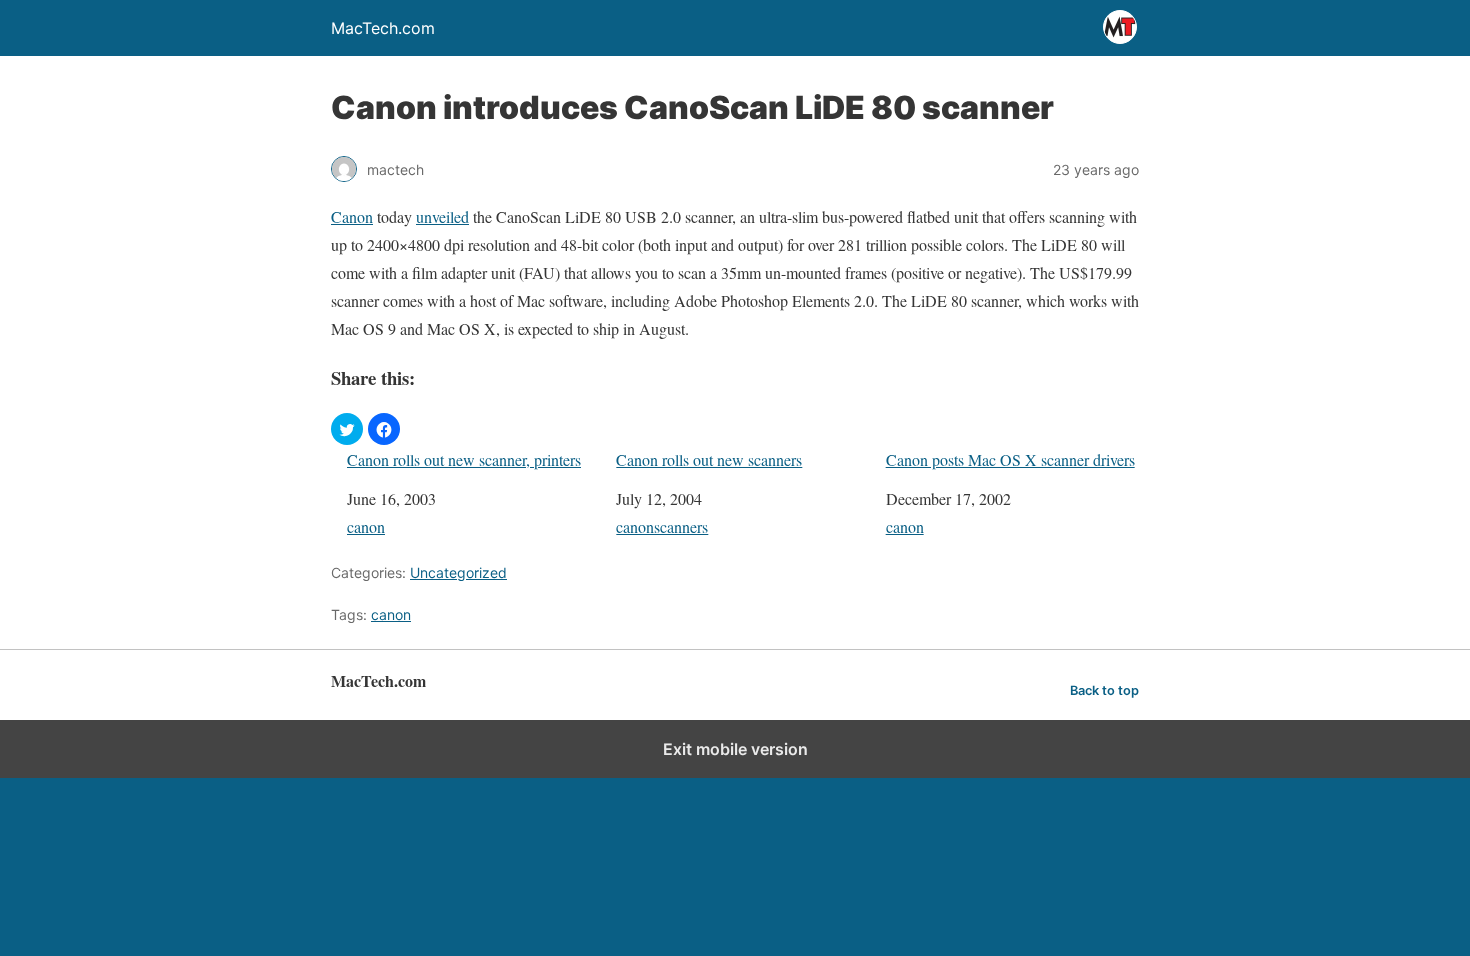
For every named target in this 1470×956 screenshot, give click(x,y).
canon (366, 526)
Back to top (1104, 690)
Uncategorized (458, 572)
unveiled (442, 216)
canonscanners (662, 526)
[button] (347, 429)
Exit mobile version (735, 749)
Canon (352, 216)
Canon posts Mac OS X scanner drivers (1010, 459)
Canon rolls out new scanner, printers (464, 459)
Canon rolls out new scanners (709, 459)
